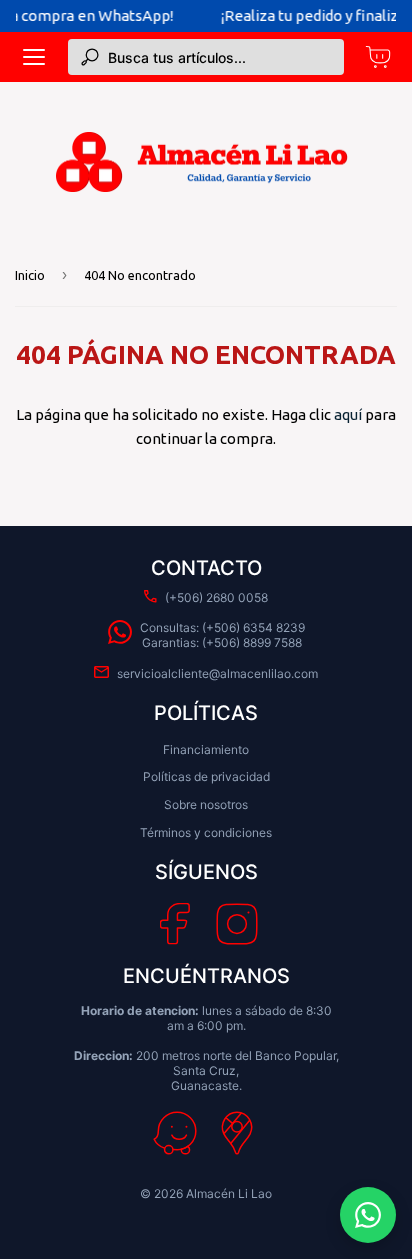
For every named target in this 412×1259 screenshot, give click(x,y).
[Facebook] (174, 924)
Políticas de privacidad (206, 776)
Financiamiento (206, 749)
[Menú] (34, 57)
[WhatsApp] (368, 1215)
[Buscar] (90, 57)
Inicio (30, 275)
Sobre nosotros (206, 804)
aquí (348, 414)
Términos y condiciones (206, 832)
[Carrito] (378, 57)
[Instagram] (237, 924)
